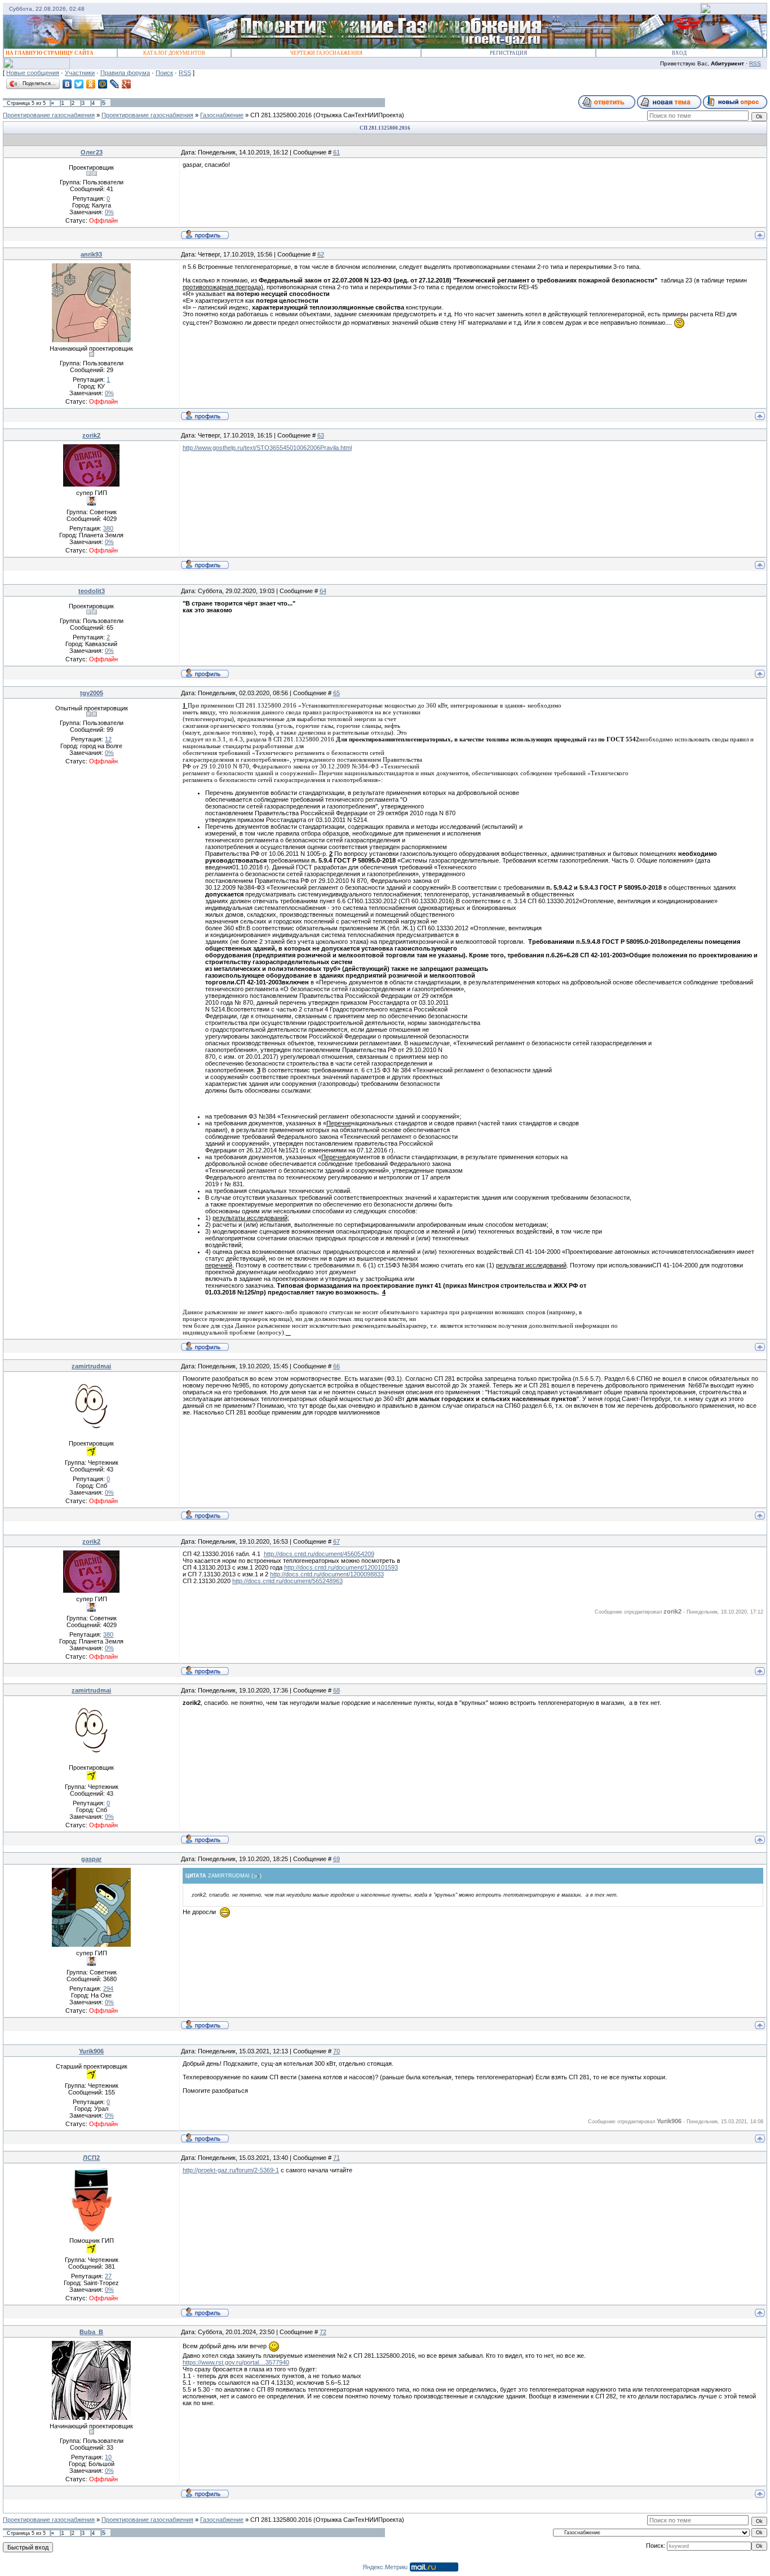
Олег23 (92, 152)
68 (337, 1690)
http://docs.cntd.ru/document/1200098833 (327, 1574)
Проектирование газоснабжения (49, 115)
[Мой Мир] (103, 84)
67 (337, 1541)
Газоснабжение (222, 115)
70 (337, 2051)
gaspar (91, 1859)
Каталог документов (174, 53)
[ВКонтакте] (67, 84)
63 (321, 435)
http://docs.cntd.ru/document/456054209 (319, 1554)
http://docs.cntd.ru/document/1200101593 (341, 1567)
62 (321, 254)
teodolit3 (92, 591)
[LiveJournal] (115, 84)
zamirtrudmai (91, 1366)
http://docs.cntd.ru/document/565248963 (287, 1581)
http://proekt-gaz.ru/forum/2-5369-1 (231, 2170)
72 (323, 2332)
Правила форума (125, 73)
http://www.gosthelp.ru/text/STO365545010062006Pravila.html (267, 448)
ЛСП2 (91, 2158)
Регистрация (508, 53)
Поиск (164, 73)
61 (337, 152)
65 (337, 693)
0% (109, 212)
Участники (80, 73)
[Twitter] (79, 84)
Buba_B (91, 2332)
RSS (755, 63)
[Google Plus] (127, 84)
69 (337, 1859)
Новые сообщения (33, 73)
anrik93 (91, 254)
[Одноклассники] (91, 84)
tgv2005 (92, 693)
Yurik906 (91, 2051)
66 (337, 1366)
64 (323, 591)
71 (337, 2158)
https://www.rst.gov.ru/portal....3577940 (236, 2362)
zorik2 (91, 435)
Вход (679, 53)
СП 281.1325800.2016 (281, 115)
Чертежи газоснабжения (326, 53)
